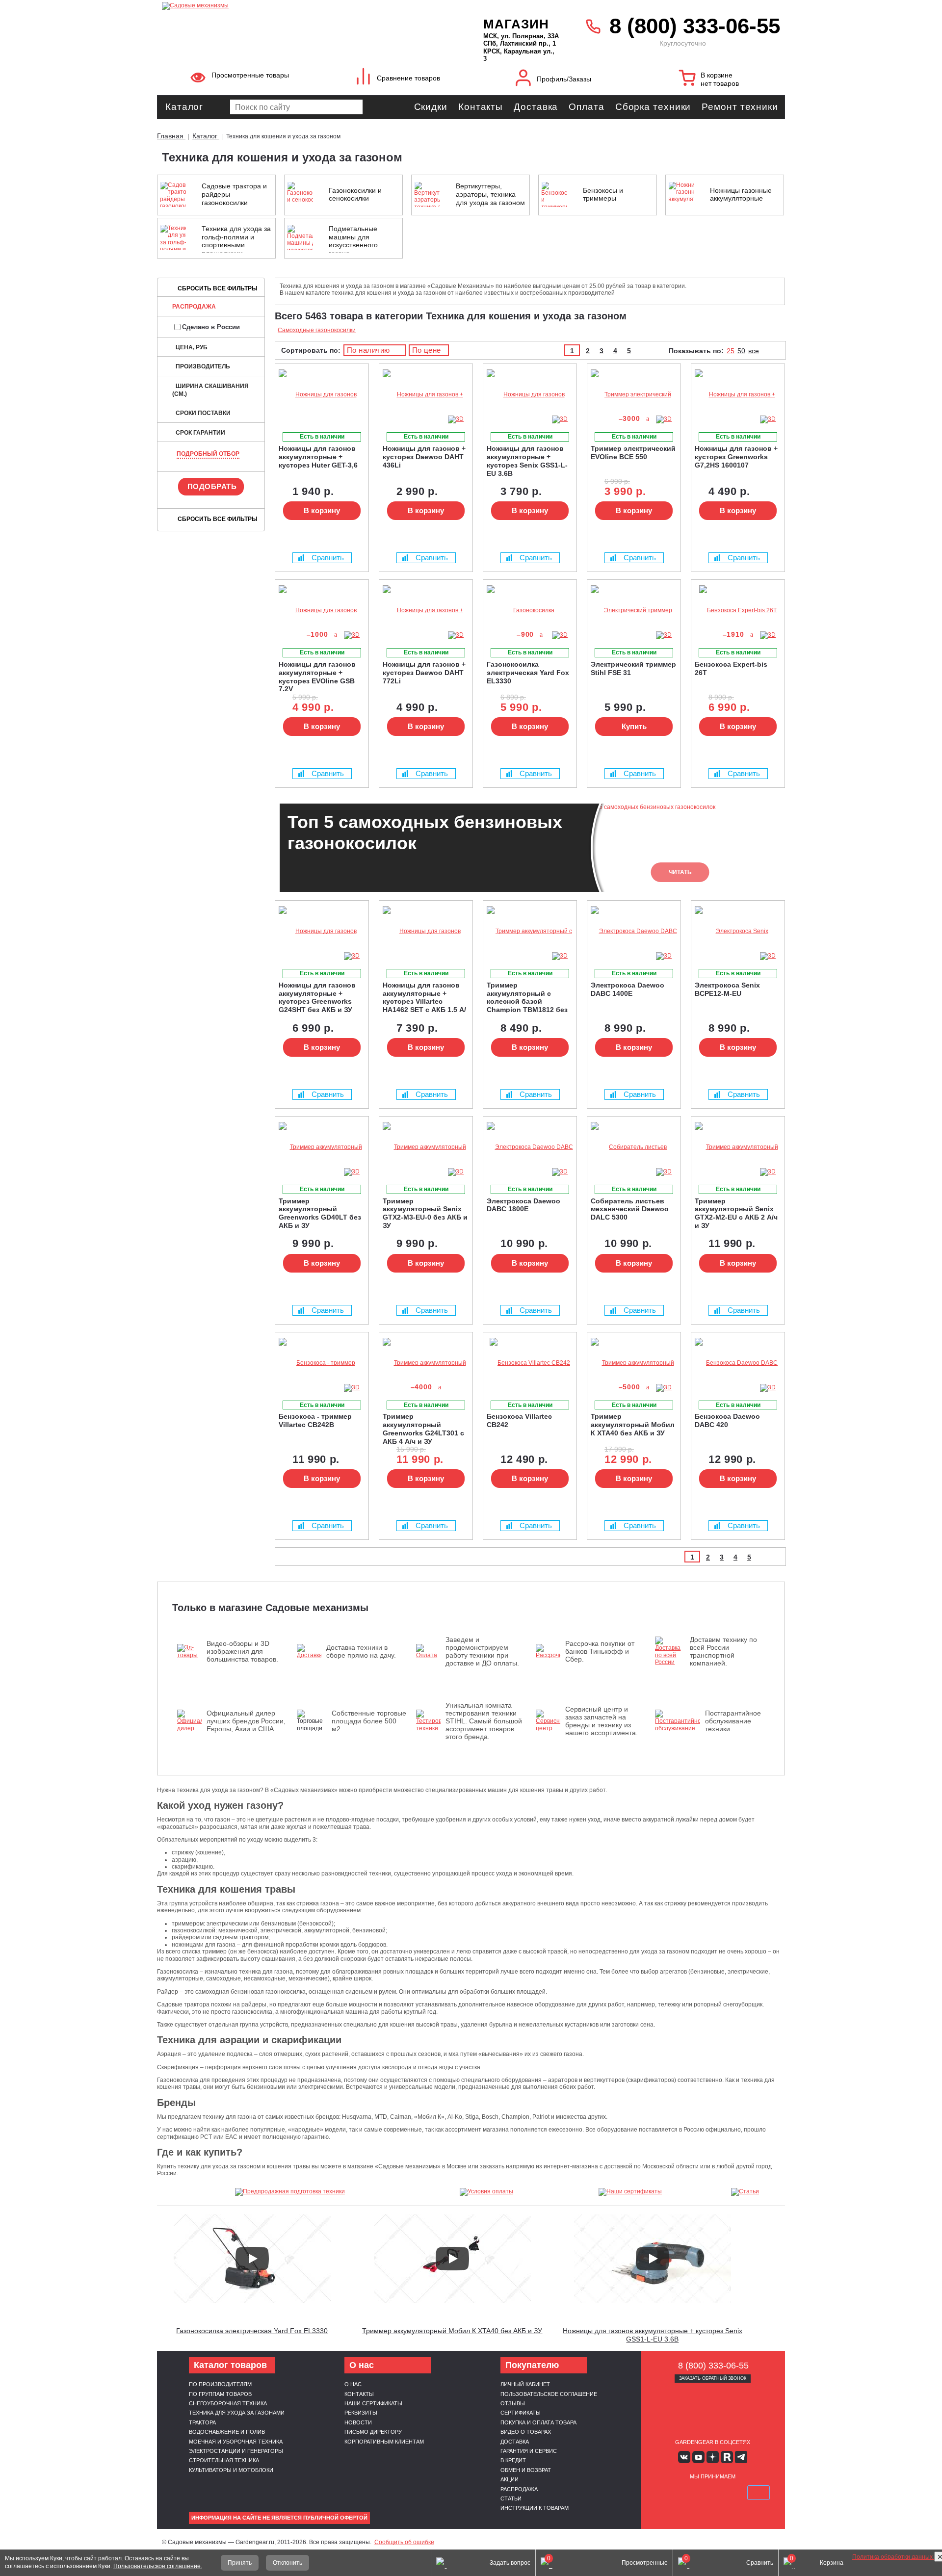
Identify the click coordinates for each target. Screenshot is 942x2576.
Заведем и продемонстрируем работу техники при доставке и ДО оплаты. (482, 1651)
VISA (666, 2493)
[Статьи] (745, 2192)
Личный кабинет (525, 2384)
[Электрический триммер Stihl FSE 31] (634, 611)
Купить (634, 726)
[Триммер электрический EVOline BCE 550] (634, 395)
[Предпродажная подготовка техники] (290, 2192)
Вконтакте (684, 2457)
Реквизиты (361, 2413)
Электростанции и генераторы (236, 2451)
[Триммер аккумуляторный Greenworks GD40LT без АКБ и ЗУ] (322, 1147)
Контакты (481, 107)
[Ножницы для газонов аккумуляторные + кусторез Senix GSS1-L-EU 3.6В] (530, 395)
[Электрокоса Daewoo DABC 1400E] (634, 931)
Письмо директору (373, 2432)
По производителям (220, 2384)
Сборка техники (653, 107)
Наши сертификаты (373, 2403)
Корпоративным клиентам (384, 2442)
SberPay (759, 2493)
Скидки (431, 107)
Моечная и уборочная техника (236, 2442)
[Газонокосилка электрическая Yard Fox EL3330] (530, 611)
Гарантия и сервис (529, 2451)
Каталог (184, 107)
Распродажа (194, 307)
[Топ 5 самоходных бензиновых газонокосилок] (898, 2524)
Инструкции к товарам (535, 2508)
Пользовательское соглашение (549, 2394)
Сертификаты (521, 2413)
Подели (724, 2493)
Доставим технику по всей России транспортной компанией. (723, 1651)
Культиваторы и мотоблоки (231, 2470)
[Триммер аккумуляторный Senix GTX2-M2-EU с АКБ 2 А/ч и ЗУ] (738, 1147)
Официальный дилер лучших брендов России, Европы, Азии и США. (246, 1721)
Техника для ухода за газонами (237, 2413)
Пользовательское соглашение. (158, 2566)
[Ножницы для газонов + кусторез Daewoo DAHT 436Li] (426, 395)
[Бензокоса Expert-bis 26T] (738, 611)
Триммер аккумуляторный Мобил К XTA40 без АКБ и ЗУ (452, 2331)
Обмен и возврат (526, 2470)
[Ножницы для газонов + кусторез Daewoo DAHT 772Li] (426, 611)
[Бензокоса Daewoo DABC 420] (738, 1363)
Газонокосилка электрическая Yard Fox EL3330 (252, 2331)
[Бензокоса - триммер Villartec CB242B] (322, 1363)
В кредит (513, 2460)
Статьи (511, 2498)
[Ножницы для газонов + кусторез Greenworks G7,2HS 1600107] (738, 395)
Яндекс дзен (713, 2457)
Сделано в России (211, 327)
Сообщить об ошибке (404, 2542)
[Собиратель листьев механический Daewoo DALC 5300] (634, 1147)
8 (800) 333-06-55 (695, 26)
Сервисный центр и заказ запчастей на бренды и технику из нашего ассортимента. (602, 1721)
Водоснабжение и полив (227, 2432)
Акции (510, 2479)
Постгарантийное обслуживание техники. (733, 1721)
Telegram (741, 2457)
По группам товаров (220, 2394)
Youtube (698, 2457)
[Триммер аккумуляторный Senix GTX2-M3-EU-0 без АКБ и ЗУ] (426, 1147)
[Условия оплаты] (487, 2192)
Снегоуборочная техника (228, 2403)
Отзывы (513, 2403)
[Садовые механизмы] (301, 5)
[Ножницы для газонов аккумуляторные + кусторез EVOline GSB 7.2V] (322, 611)
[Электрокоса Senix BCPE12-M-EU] (738, 931)
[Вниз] (898, 69)
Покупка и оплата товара (538, 2422)
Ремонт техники (740, 107)
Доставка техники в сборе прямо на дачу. (361, 1651)
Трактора (202, 2422)
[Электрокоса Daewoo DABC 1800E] (530, 1147)
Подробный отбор (208, 454)
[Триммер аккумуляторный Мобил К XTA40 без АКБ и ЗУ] (634, 1363)
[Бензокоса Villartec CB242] (530, 1363)
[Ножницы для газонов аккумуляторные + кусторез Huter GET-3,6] (322, 395)
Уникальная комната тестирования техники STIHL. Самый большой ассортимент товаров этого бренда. (484, 1721)
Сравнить (328, 558)
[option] (530, 848)
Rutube (727, 2457)
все (754, 351)
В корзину (322, 510)
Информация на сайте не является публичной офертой (279, 2518)
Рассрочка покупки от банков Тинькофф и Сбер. (600, 1651)
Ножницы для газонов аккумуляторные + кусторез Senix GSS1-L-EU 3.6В (653, 2335)
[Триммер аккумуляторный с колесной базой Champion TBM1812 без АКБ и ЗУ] (530, 931)
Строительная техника (224, 2460)
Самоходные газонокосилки (317, 330)
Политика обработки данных (893, 2557)
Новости (358, 2422)
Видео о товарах (526, 2432)
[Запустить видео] (252, 2259)
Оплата (586, 107)
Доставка (536, 107)
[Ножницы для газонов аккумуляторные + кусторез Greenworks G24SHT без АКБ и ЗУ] (322, 931)
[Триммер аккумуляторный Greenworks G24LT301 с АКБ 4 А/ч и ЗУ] (426, 1363)
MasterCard (689, 2493)
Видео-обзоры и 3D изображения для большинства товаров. (242, 1651)
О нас (353, 2384)
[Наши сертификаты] (630, 2192)
